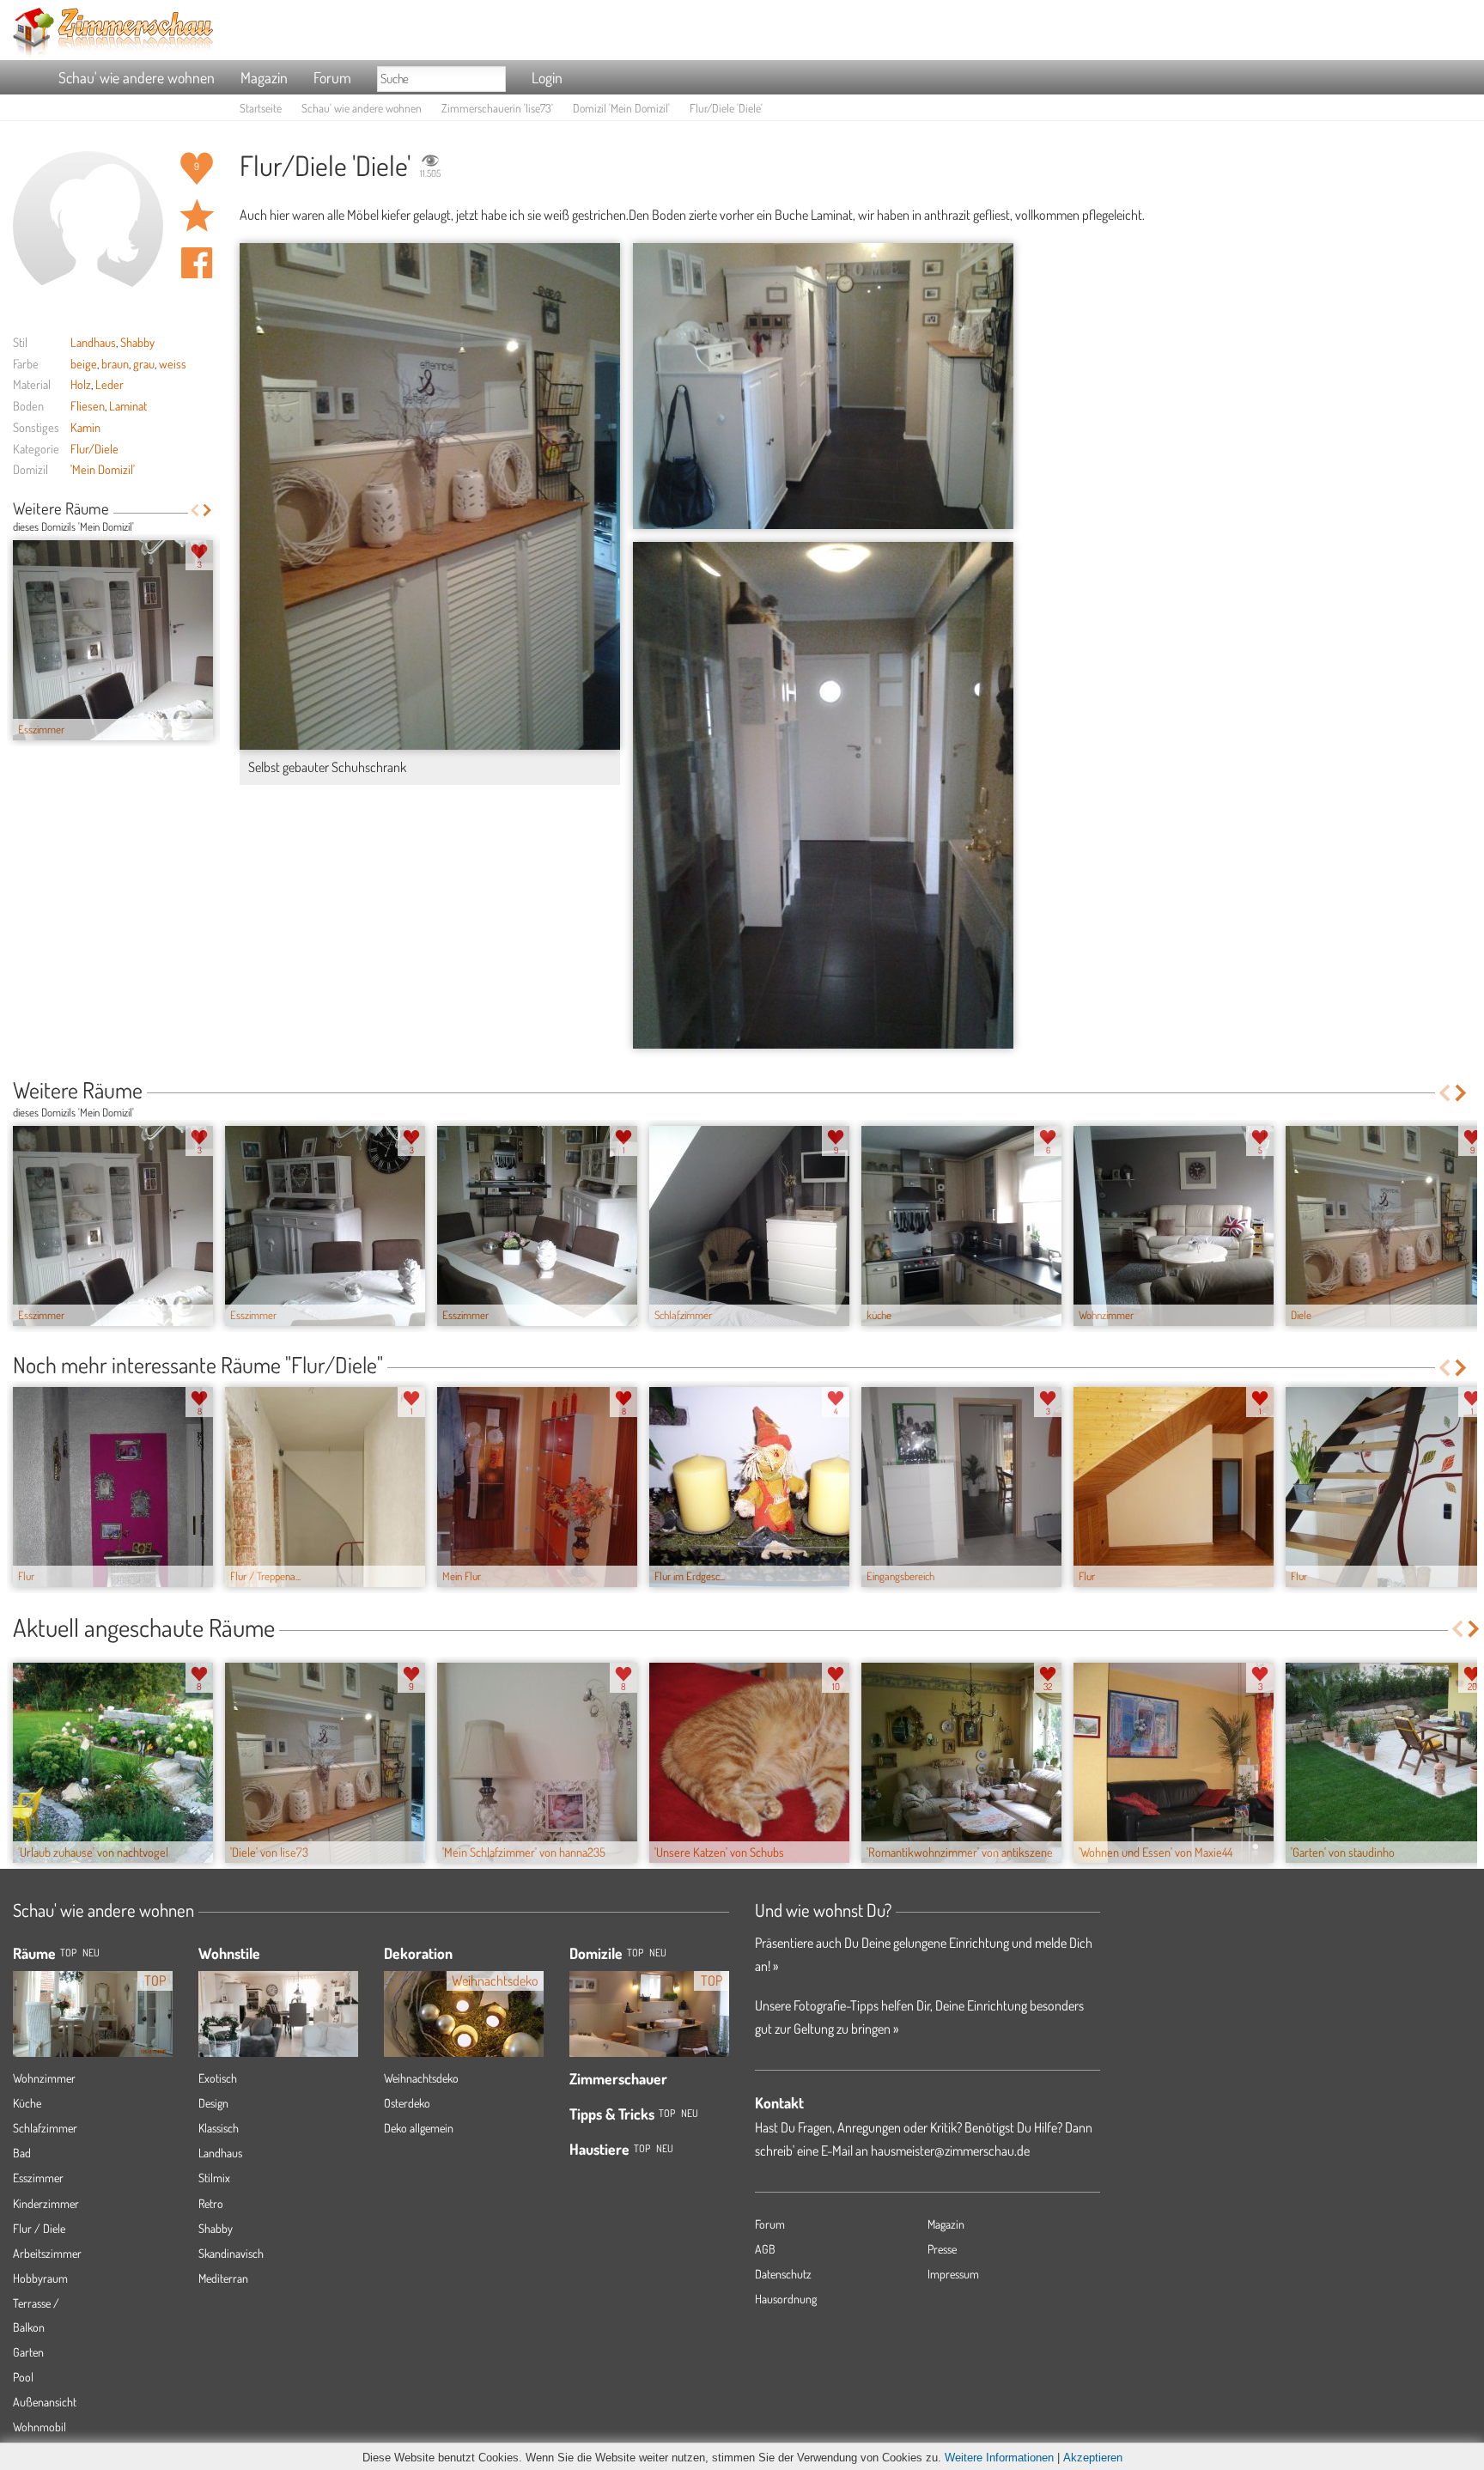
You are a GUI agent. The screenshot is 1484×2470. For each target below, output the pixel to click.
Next (207, 510)
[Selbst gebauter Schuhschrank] (430, 496)
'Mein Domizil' (103, 469)
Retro (211, 2203)
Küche (27, 2103)
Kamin (85, 427)
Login (547, 77)
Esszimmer (38, 2178)
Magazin (264, 77)
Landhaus (93, 342)
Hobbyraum (40, 2278)
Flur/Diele (94, 448)
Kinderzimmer (46, 2203)
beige (84, 363)
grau (144, 363)
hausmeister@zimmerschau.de (950, 2151)
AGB (765, 2249)
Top (635, 1953)
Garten (28, 2352)
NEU (91, 1953)
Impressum (953, 2274)
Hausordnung (786, 2299)
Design (213, 2103)
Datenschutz (783, 2274)
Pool (23, 2377)
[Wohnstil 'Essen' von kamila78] (278, 2025)
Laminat (128, 405)
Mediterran (223, 2278)
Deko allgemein (419, 2128)
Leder (109, 384)
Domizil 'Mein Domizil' (621, 108)
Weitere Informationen (999, 2458)
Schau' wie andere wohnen (137, 77)
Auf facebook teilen (197, 263)
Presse (942, 2249)
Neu (658, 1953)
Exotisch (218, 2078)
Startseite (261, 108)
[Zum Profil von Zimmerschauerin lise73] (88, 226)
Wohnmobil (40, 2427)
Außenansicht (45, 2402)
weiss (173, 363)
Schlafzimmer (45, 2128)
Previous (195, 510)
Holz (81, 384)
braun (115, 363)
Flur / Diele (39, 2228)
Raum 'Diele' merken (197, 216)
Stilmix (214, 2178)
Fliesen (88, 405)
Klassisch (219, 2128)
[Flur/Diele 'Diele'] (823, 386)
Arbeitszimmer (47, 2253)
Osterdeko (407, 2103)
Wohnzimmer (44, 2078)
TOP (68, 1953)
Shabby (137, 342)
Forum (332, 77)
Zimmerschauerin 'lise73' (497, 108)
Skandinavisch (231, 2253)
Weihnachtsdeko (421, 2078)
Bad (22, 2153)
